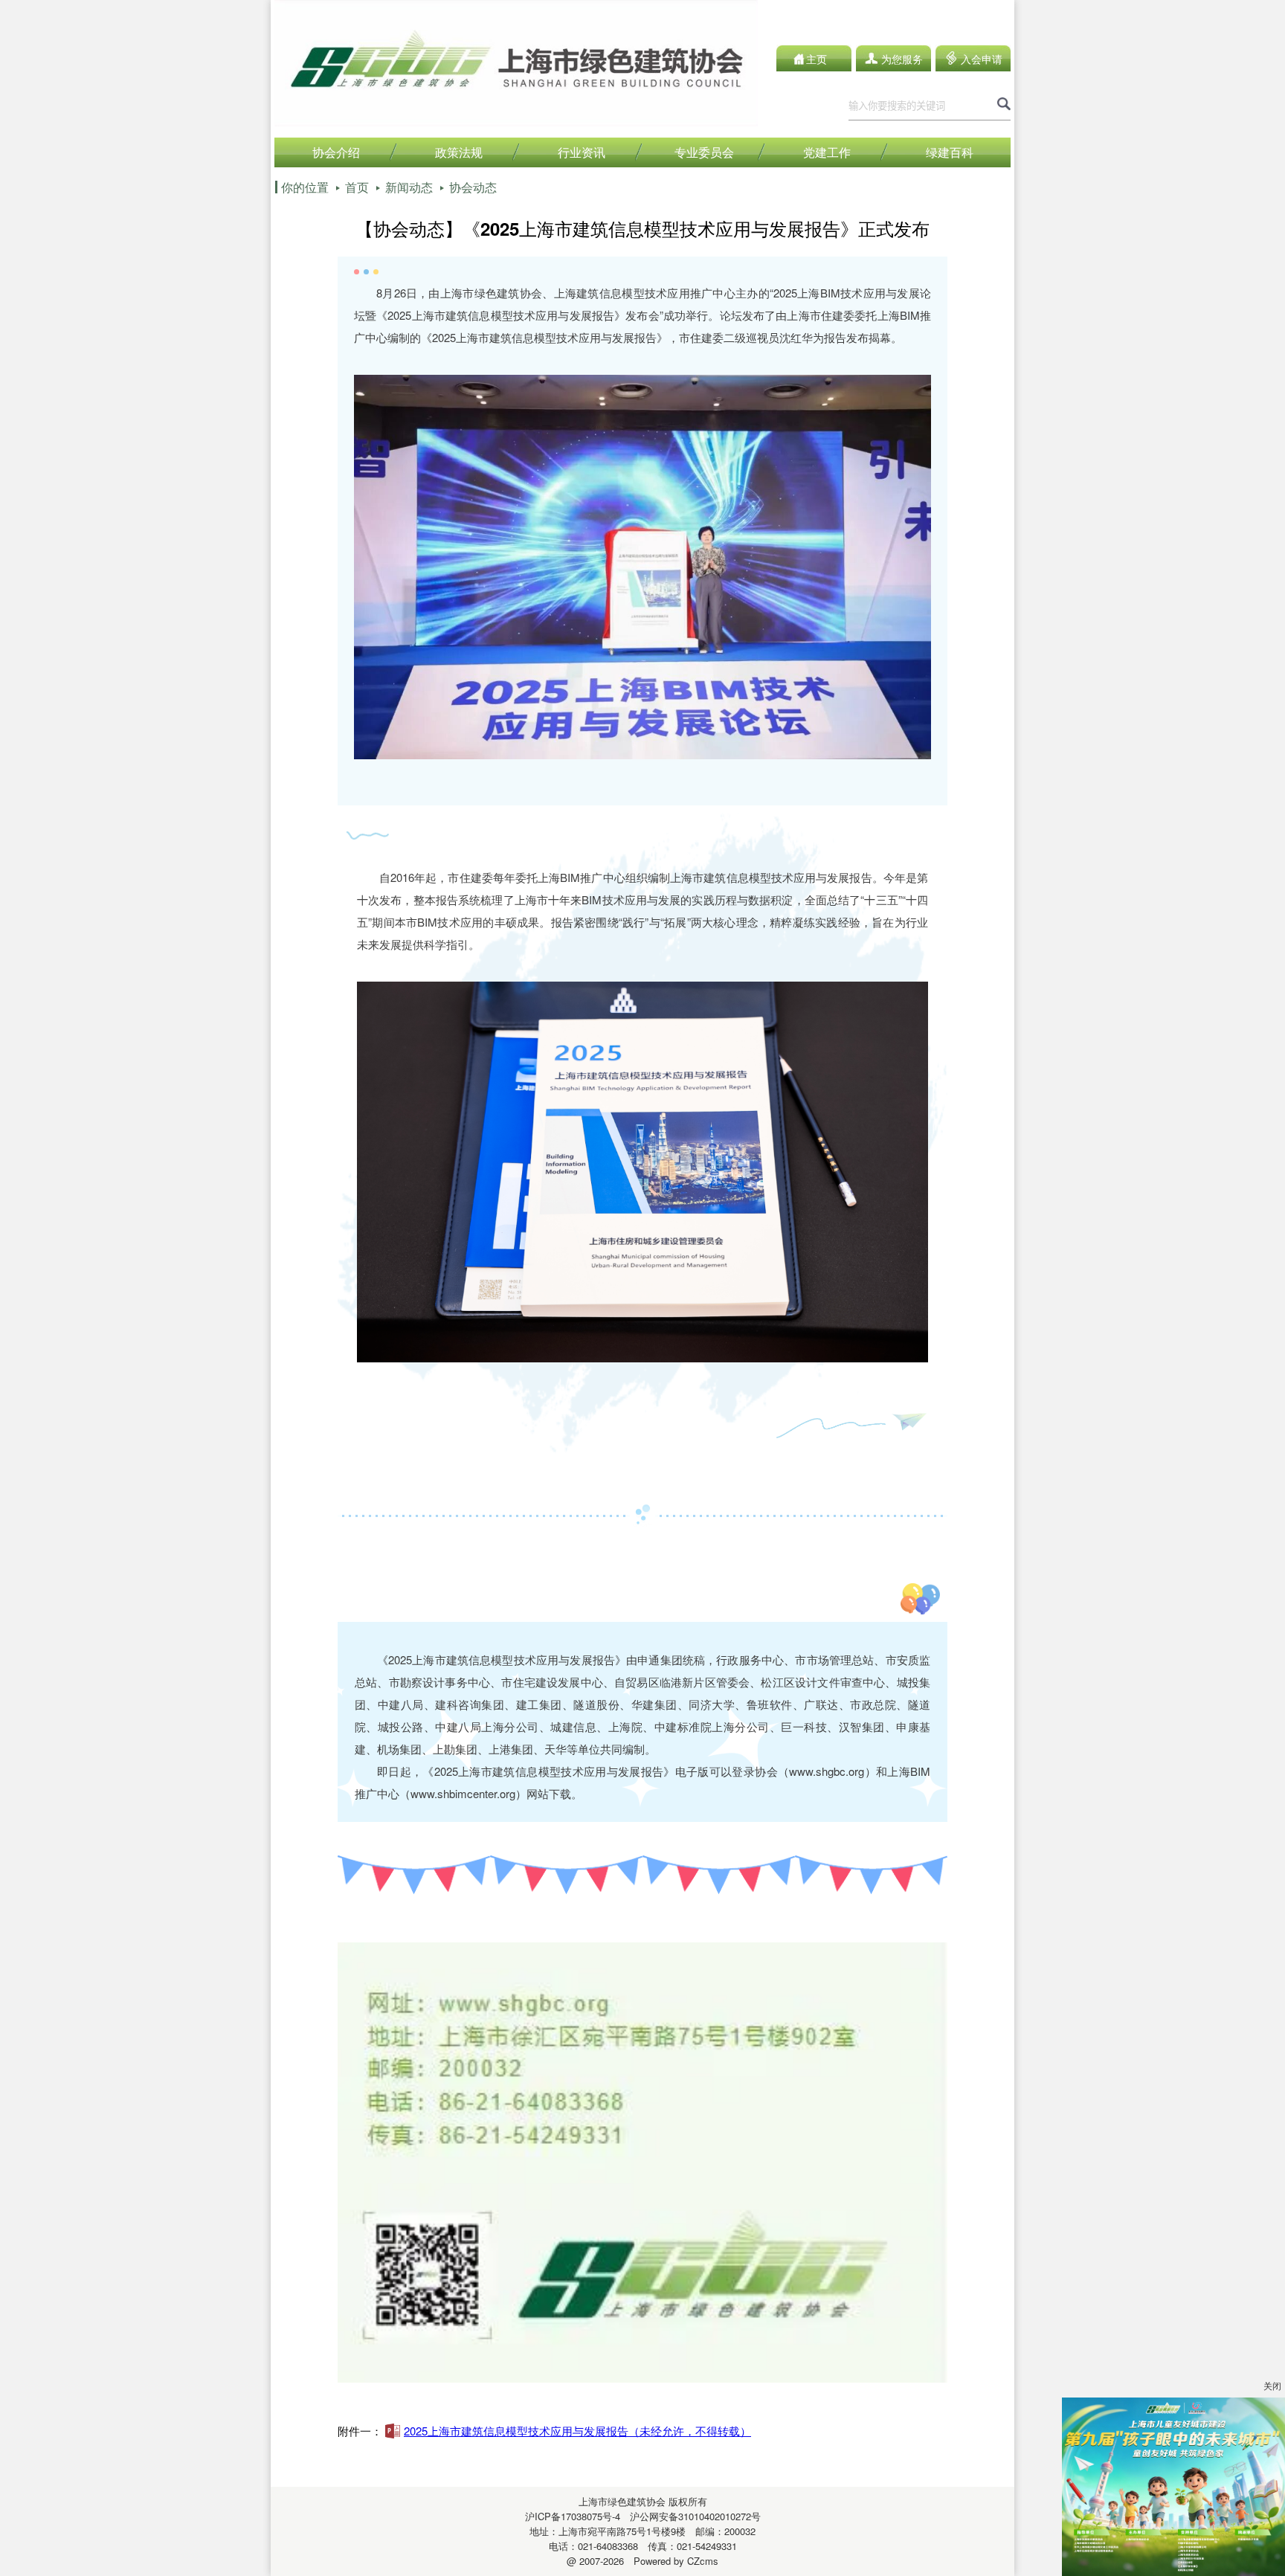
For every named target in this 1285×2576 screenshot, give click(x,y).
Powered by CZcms (671, 2561)
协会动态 (473, 187)
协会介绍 (336, 152)
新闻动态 (409, 187)
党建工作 (827, 152)
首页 (357, 187)
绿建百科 (950, 152)
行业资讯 (582, 152)
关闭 (1272, 2385)
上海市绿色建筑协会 (622, 2501)
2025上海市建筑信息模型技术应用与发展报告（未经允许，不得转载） (577, 2431)
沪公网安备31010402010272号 (690, 2516)
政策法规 (459, 152)
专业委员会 (704, 152)
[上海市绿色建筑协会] (516, 122)
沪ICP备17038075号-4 (573, 2516)
